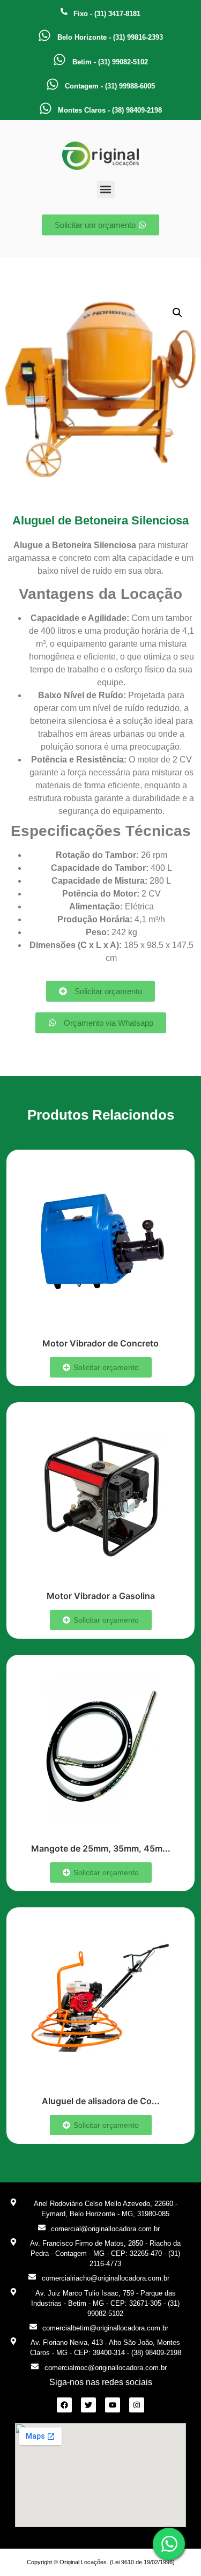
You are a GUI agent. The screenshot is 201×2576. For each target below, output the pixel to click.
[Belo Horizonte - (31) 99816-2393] (44, 35)
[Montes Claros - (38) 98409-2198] (46, 108)
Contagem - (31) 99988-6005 (110, 86)
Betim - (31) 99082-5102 (110, 62)
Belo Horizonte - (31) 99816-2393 (110, 37)
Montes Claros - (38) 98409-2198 (110, 110)
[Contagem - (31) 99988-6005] (53, 84)
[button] (106, 190)
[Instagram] (137, 2405)
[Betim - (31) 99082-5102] (59, 60)
